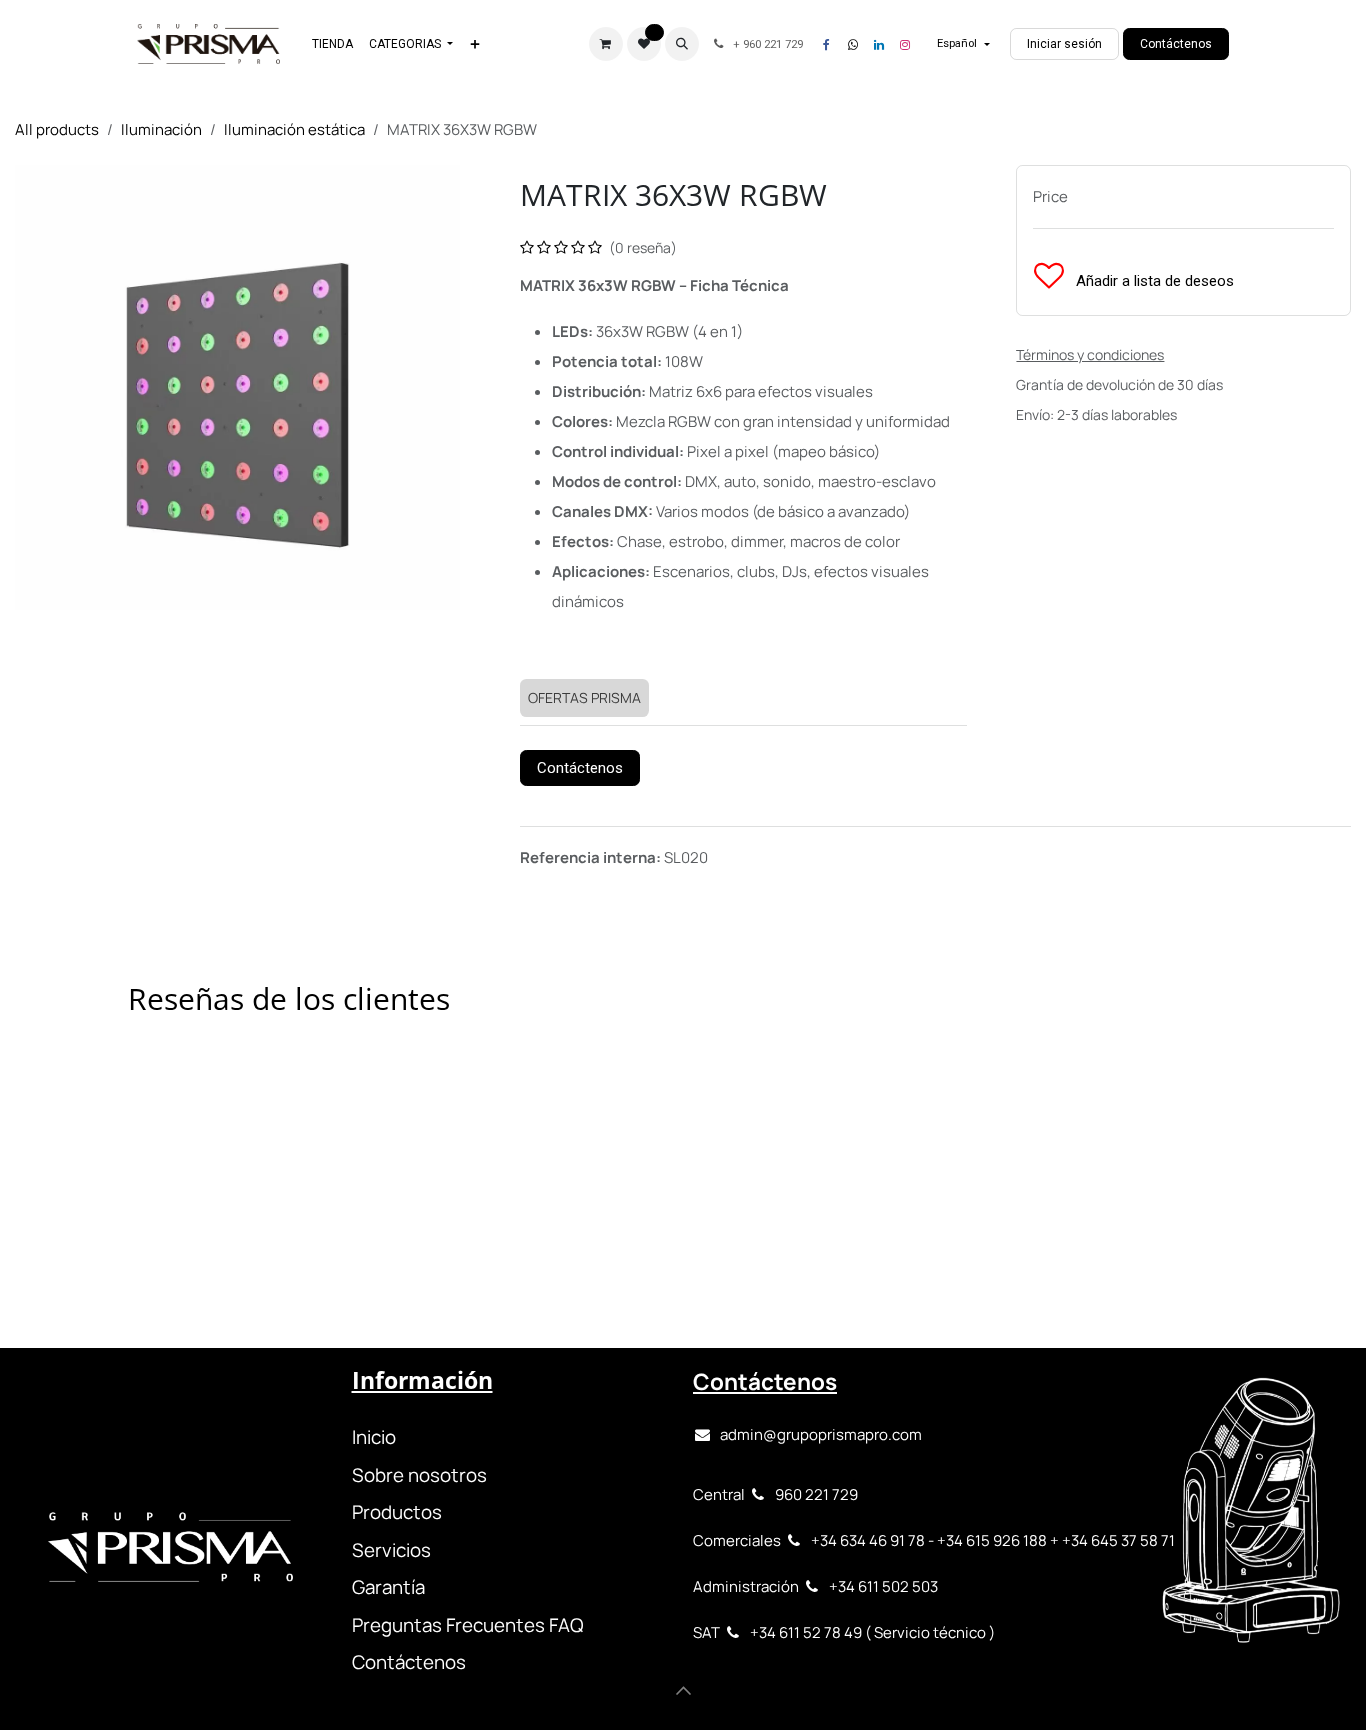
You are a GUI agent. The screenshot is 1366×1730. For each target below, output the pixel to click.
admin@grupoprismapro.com (821, 1434)
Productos (397, 1512)
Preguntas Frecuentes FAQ (468, 1625)
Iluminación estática (294, 129)
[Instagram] (905, 45)
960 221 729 (816, 1494)
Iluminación (161, 129)
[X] (853, 45)
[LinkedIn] (879, 45)
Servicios (391, 1550)
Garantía (388, 1587)
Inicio (374, 1437)
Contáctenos (1176, 44)
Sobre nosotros (419, 1475)
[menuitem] (332, 44)
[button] (682, 44)
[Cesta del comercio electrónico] (606, 44)
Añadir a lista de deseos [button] (1153, 281)
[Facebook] (827, 45)
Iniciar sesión (1064, 44)
